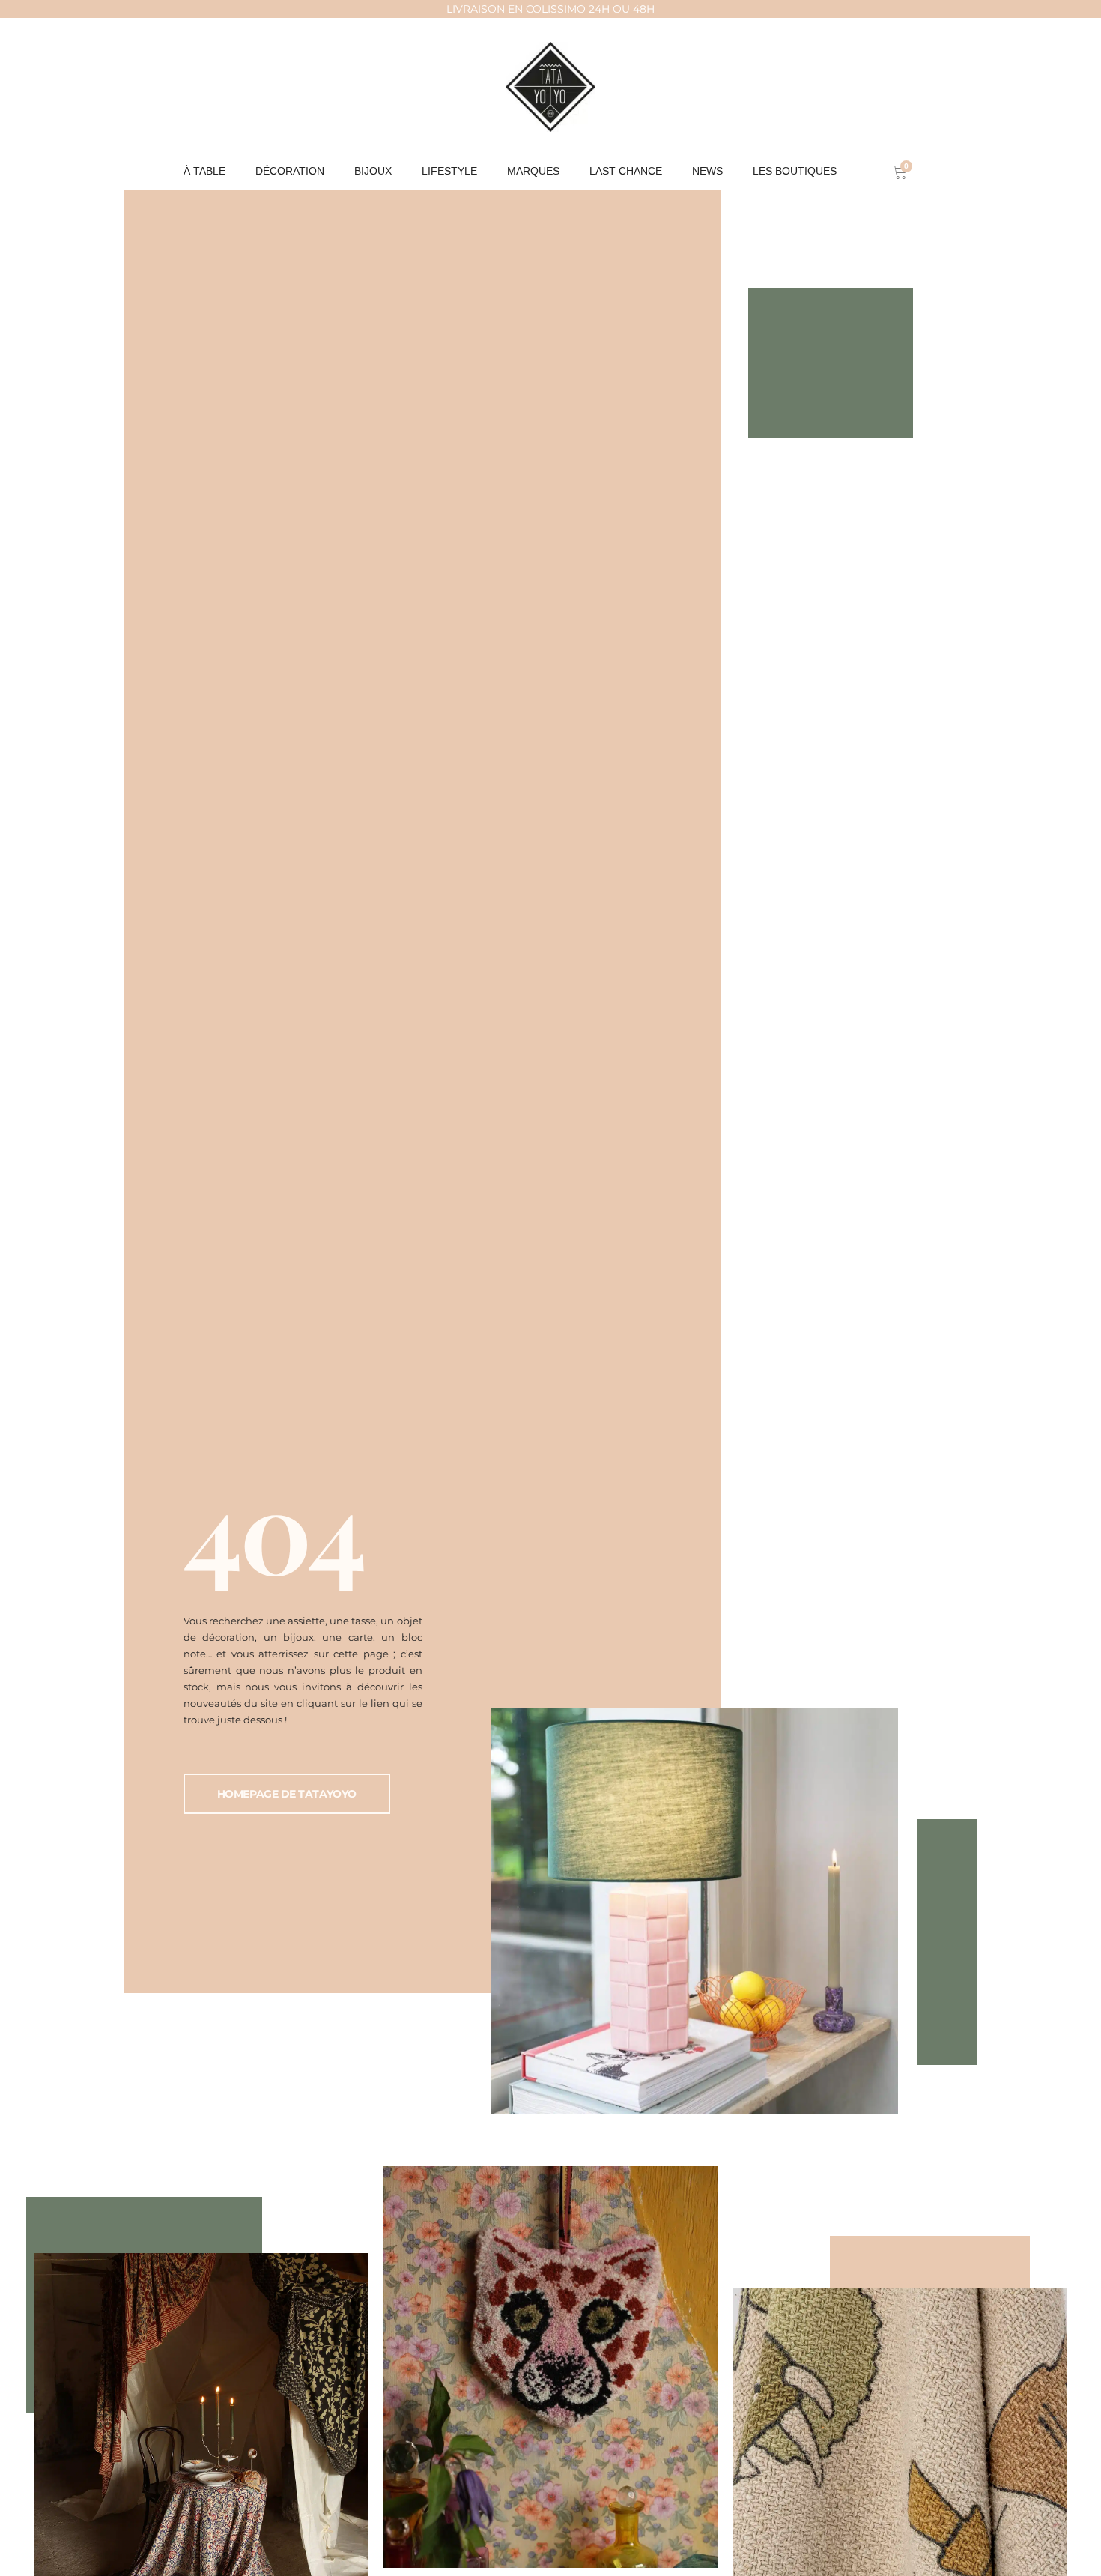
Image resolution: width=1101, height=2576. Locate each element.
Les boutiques (795, 171)
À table (204, 171)
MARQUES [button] (533, 171)
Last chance (626, 171)
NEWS (707, 171)
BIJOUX (373, 171)
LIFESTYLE (449, 171)
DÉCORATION (290, 171)
